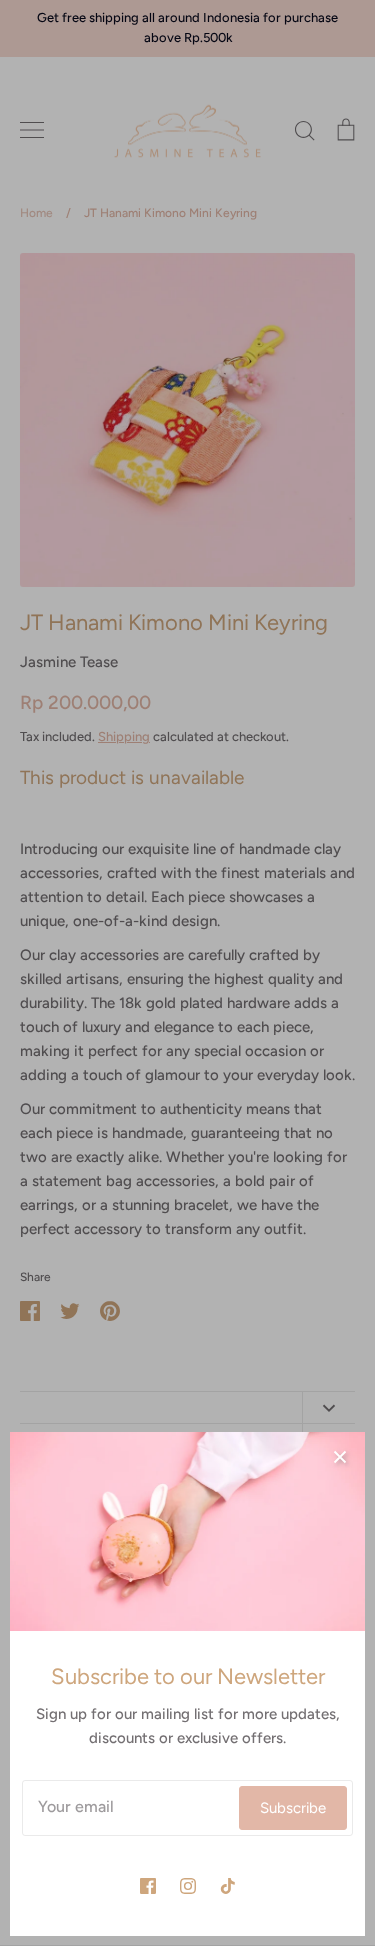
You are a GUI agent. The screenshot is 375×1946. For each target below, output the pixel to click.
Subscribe (293, 1808)
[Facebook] (148, 1886)
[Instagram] (188, 1886)
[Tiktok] (228, 1886)
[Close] (340, 1457)
